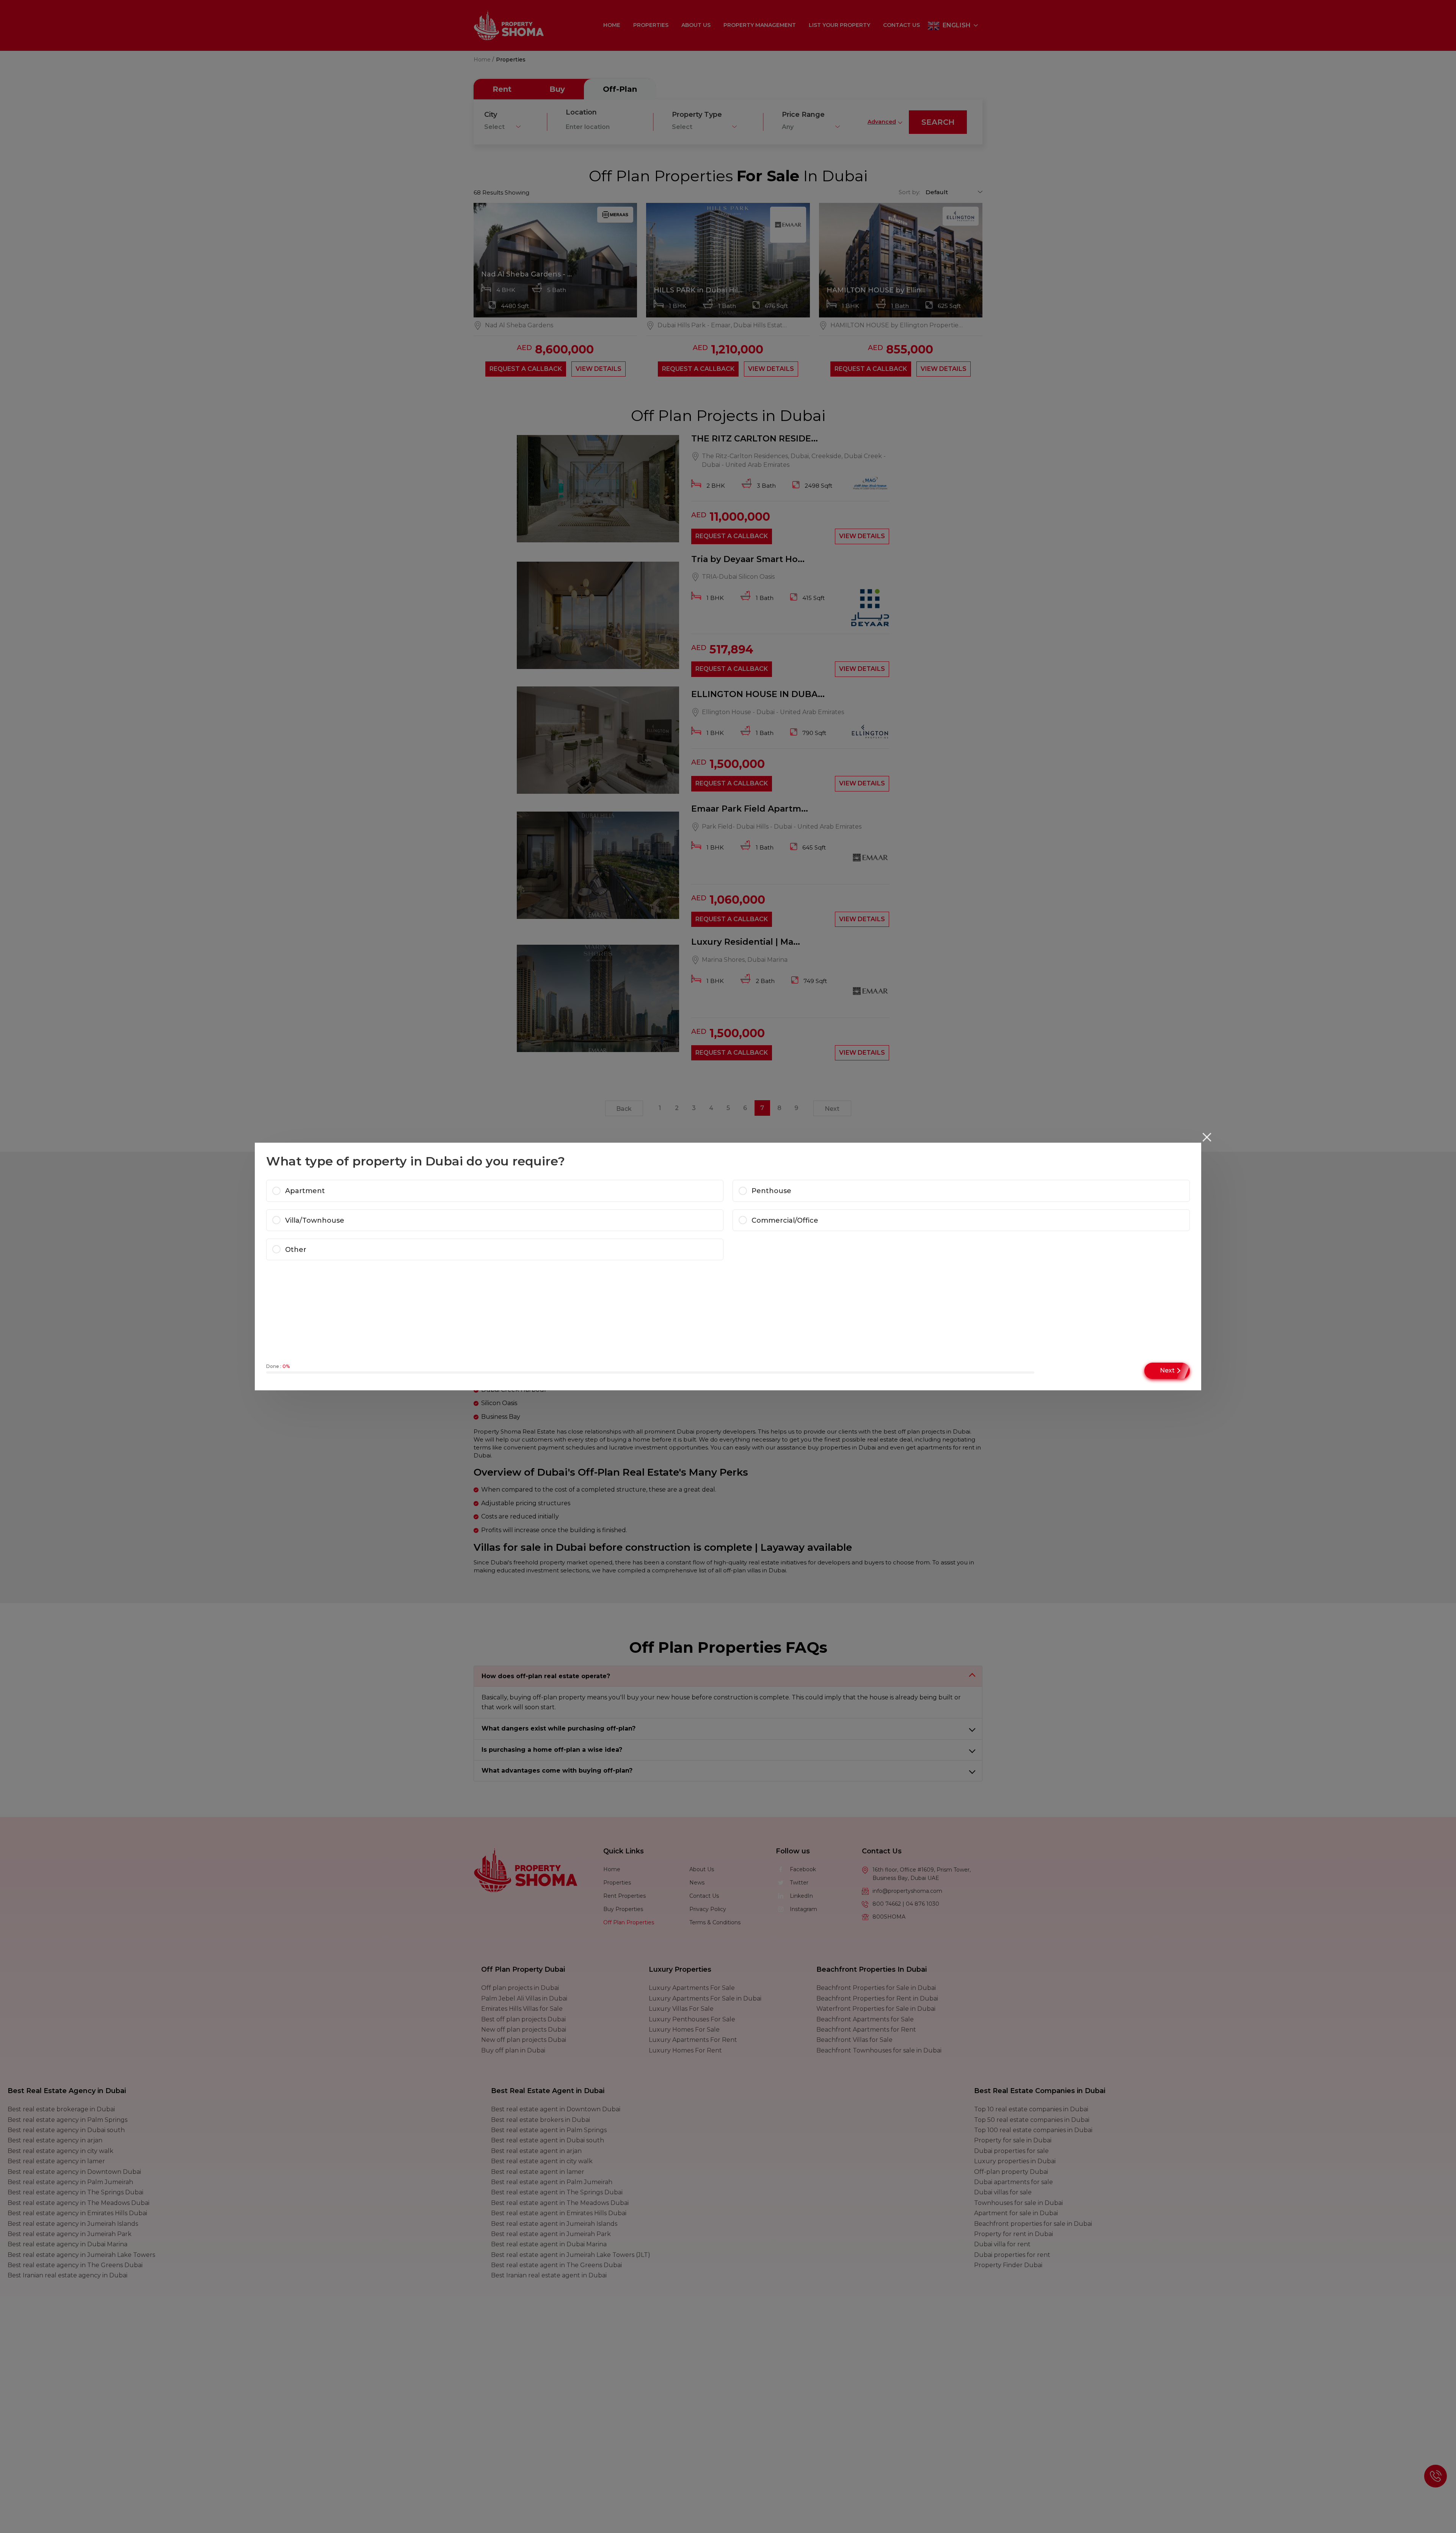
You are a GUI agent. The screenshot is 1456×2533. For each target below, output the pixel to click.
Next (1167, 1370)
